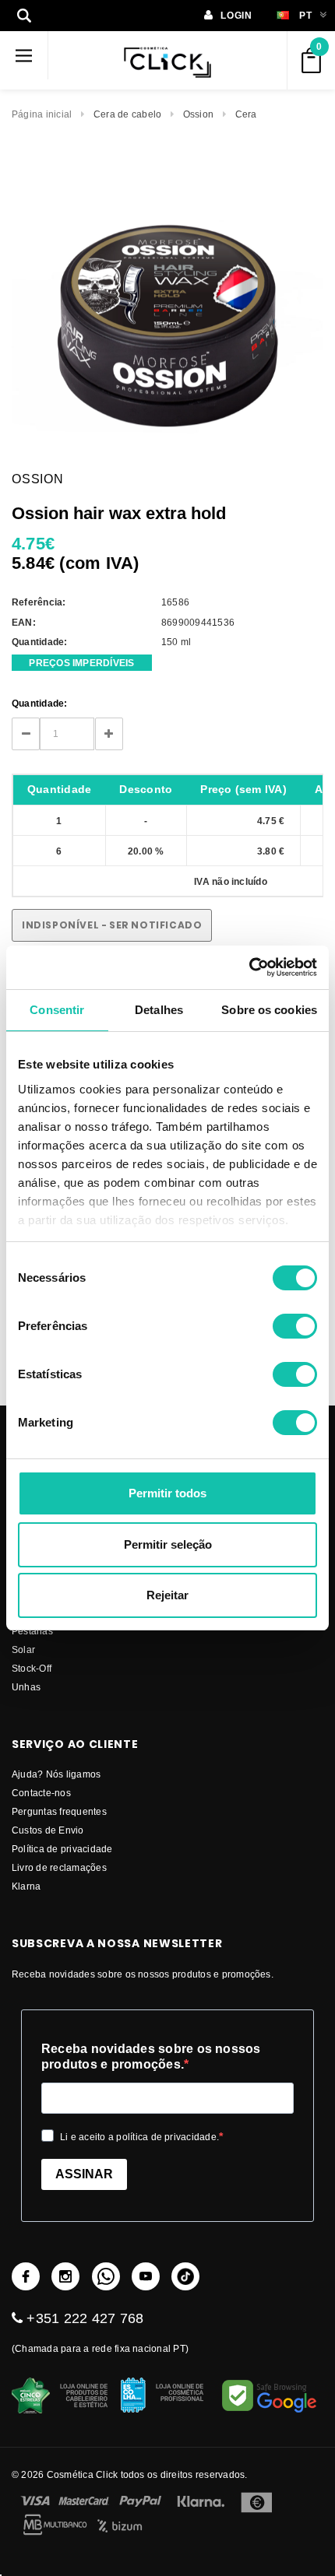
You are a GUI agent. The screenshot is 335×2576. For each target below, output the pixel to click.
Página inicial (42, 114)
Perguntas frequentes (59, 1811)
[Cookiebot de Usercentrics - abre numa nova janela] (249, 967)
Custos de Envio (48, 1830)
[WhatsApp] (106, 2276)
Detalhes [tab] (159, 1010)
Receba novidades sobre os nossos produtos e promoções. (151, 2057)
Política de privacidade (62, 1849)
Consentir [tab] (57, 1010)
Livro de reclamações (59, 1867)
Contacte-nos (41, 1793)
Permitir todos (167, 1493)
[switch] (295, 1326)
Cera (246, 114)
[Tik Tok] (185, 2276)
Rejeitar (167, 1595)
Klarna (26, 1886)
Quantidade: (40, 703)
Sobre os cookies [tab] (269, 1010)
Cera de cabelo (127, 114)
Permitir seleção (168, 1544)
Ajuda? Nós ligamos (56, 1774)
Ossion (198, 114)
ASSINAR (84, 2174)
